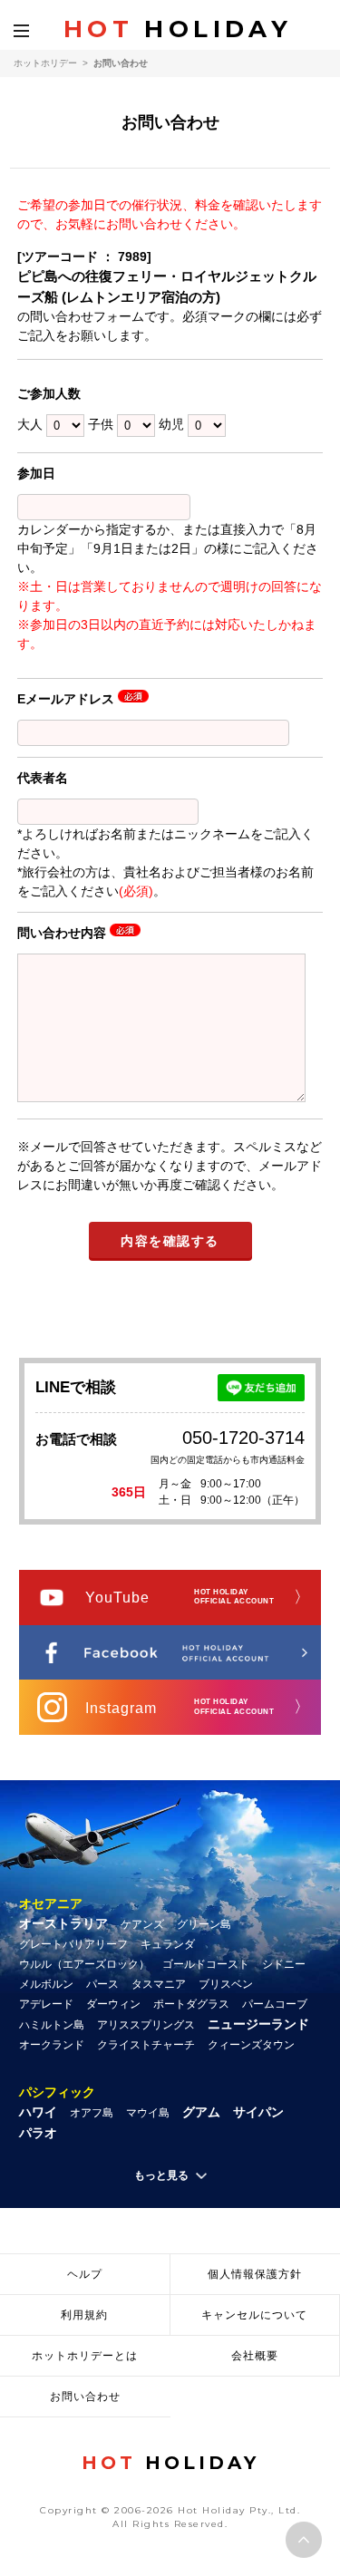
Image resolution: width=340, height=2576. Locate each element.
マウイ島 (148, 2113)
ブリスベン (226, 1984)
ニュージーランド (258, 2024)
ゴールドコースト (206, 1964)
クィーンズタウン (251, 2045)
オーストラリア (63, 1923)
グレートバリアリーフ (73, 1944)
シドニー (284, 1964)
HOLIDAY (178, 29)
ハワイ (38, 2112)
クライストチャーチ (146, 2045)
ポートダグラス (191, 2004)
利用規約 (84, 2315)
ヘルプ (85, 2274)
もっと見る (161, 2175)
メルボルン (46, 1984)
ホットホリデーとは (85, 2356)
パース (102, 1984)
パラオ (38, 2133)
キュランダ (168, 1944)
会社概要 (255, 2356)
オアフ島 (92, 2113)
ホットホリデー (45, 63)
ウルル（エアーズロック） (84, 1964)
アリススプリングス (146, 2025)
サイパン (258, 2112)
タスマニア (159, 1984)
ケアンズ (142, 1924)
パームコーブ (275, 2004)
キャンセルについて (254, 2315)
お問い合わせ (85, 2397)
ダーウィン (113, 2004)
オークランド (52, 2045)
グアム (201, 2112)
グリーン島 (204, 1924)
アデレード (46, 2004)
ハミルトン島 (52, 2025)
